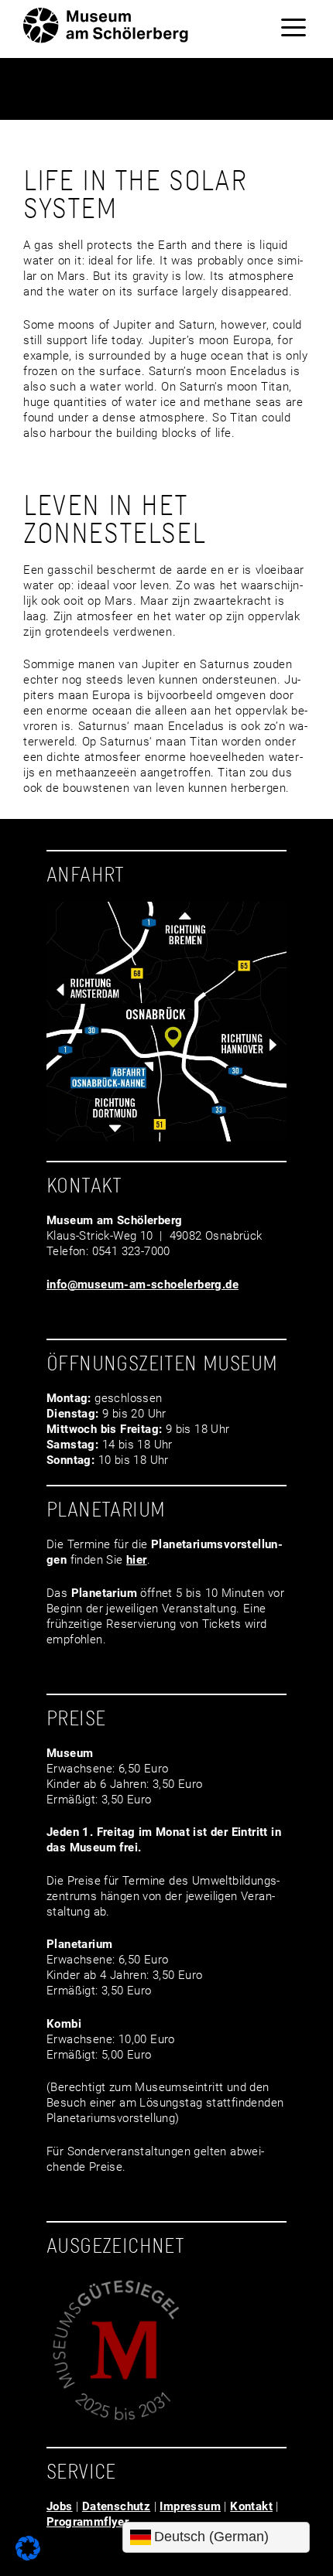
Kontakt (251, 2506)
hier (137, 1560)
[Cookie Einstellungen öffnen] (28, 2557)
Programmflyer (88, 2522)
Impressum (190, 2506)
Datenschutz (116, 2506)
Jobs (60, 2506)
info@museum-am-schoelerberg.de (142, 1285)
